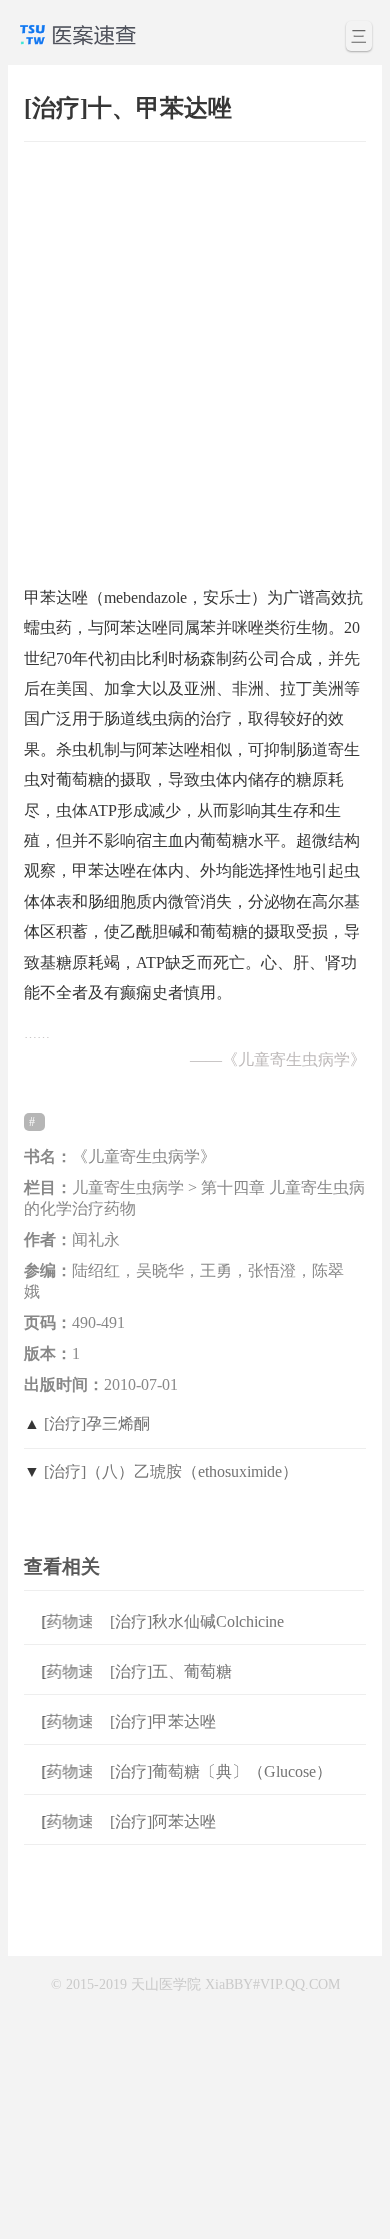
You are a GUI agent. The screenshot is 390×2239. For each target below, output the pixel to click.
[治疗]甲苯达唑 (163, 1721)
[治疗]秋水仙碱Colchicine (197, 1621)
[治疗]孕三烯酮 (97, 1423)
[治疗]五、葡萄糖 (171, 1671)
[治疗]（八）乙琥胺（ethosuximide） (171, 1471)
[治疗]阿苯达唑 (163, 1821)
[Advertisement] (195, 354)
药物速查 (74, 1621)
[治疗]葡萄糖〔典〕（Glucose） (221, 1771)
